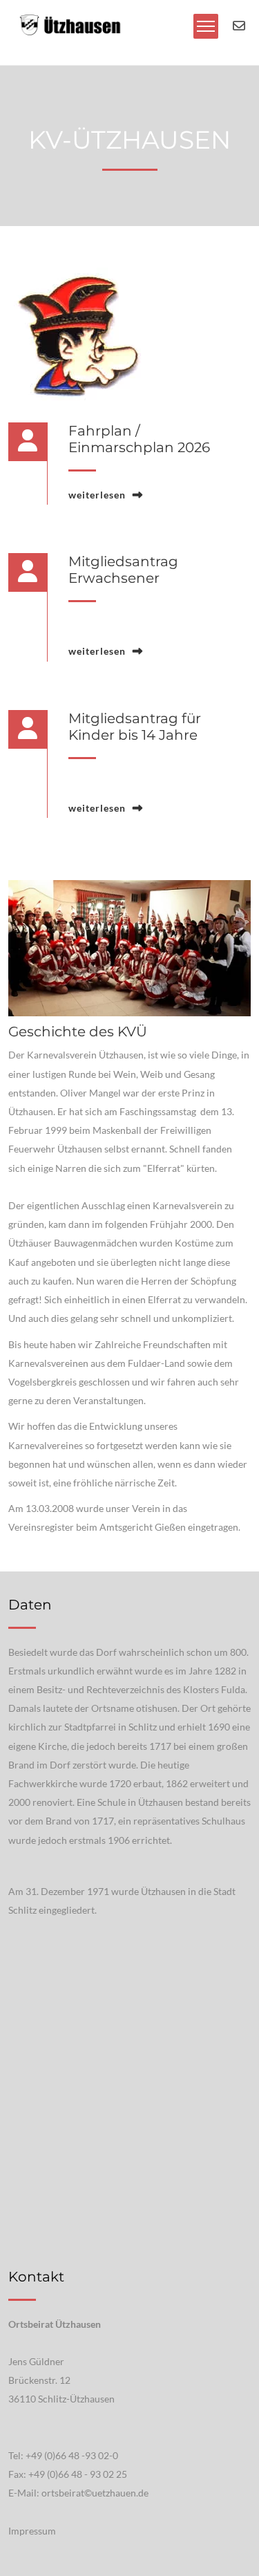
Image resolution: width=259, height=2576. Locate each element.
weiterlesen (97, 495)
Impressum (32, 2531)
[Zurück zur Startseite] (69, 25)
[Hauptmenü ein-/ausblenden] (206, 26)
